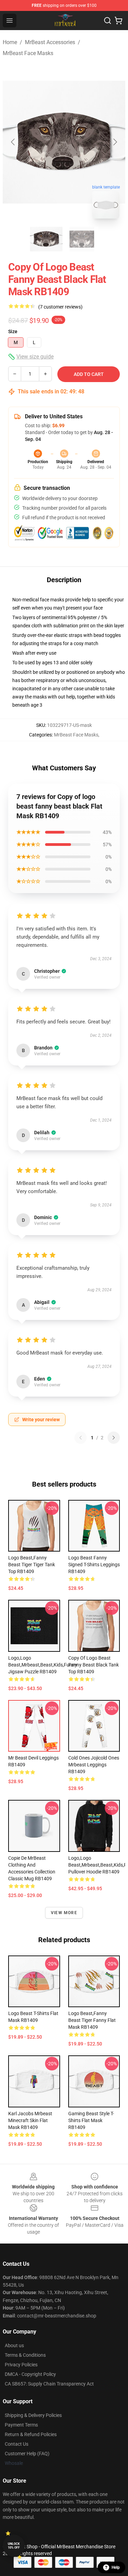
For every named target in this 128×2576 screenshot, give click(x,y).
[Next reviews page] (114, 1438)
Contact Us (17, 2444)
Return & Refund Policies (31, 2434)
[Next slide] (115, 142)
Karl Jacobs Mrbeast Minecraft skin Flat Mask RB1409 (30, 2120)
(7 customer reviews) (60, 307)
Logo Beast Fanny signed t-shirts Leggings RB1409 (94, 1565)
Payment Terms (21, 2425)
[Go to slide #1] (46, 239)
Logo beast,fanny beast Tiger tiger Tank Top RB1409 (32, 1565)
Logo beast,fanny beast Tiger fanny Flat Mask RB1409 (92, 2020)
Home (10, 42)
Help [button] (116, 2567)
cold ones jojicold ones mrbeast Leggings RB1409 (94, 1765)
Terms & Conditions (25, 2355)
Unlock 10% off (14, 2546)
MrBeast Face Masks (28, 53)
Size (13, 331)
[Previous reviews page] (81, 1438)
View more (64, 1913)
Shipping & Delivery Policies (33, 2415)
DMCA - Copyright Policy (30, 2374)
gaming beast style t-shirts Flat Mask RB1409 (91, 2120)
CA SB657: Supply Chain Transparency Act (49, 2384)
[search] (108, 21)
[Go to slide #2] (82, 239)
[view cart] (118, 21)
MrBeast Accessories (50, 42)
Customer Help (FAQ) (27, 2454)
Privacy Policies (21, 2365)
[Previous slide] (13, 142)
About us (14, 2345)
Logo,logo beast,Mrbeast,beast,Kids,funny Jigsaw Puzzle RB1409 (43, 1665)
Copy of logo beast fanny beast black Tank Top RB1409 (94, 1665)
